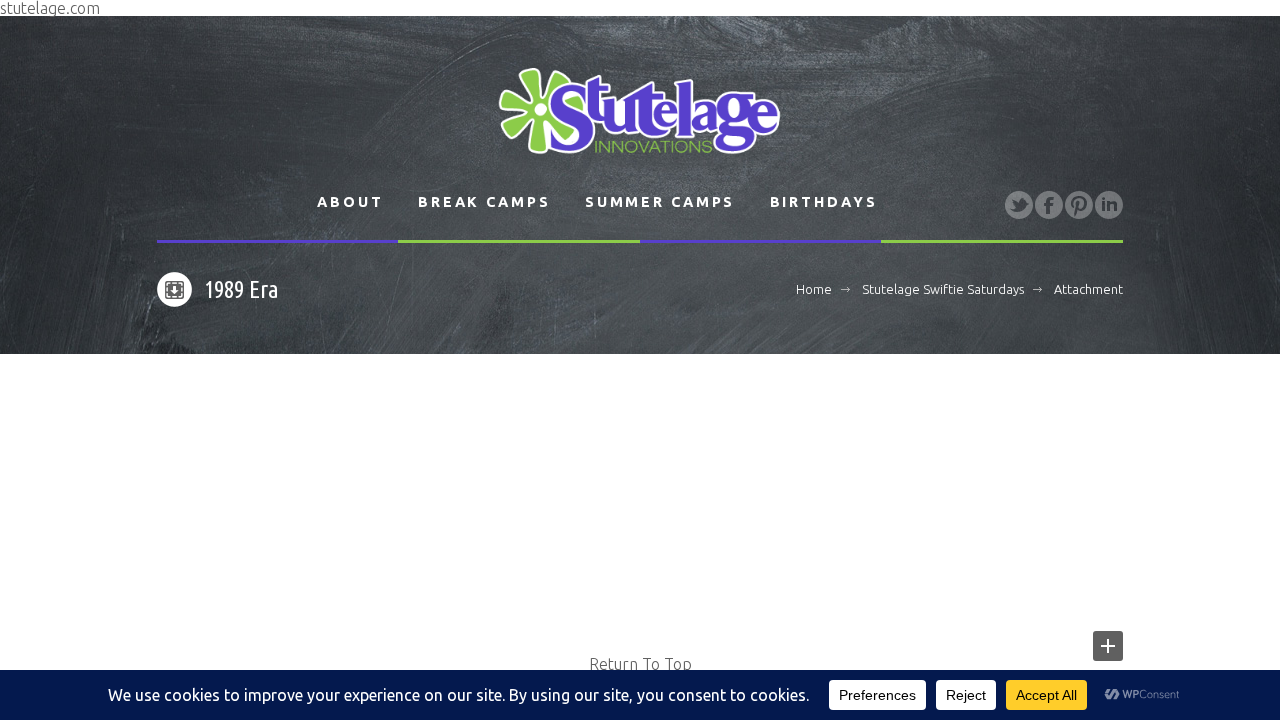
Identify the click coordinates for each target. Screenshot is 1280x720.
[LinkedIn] (1109, 205)
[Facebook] (1049, 205)
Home (814, 289)
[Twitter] (1019, 205)
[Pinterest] (1079, 205)
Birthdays (824, 202)
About (350, 202)
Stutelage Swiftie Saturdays (943, 289)
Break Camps (484, 202)
